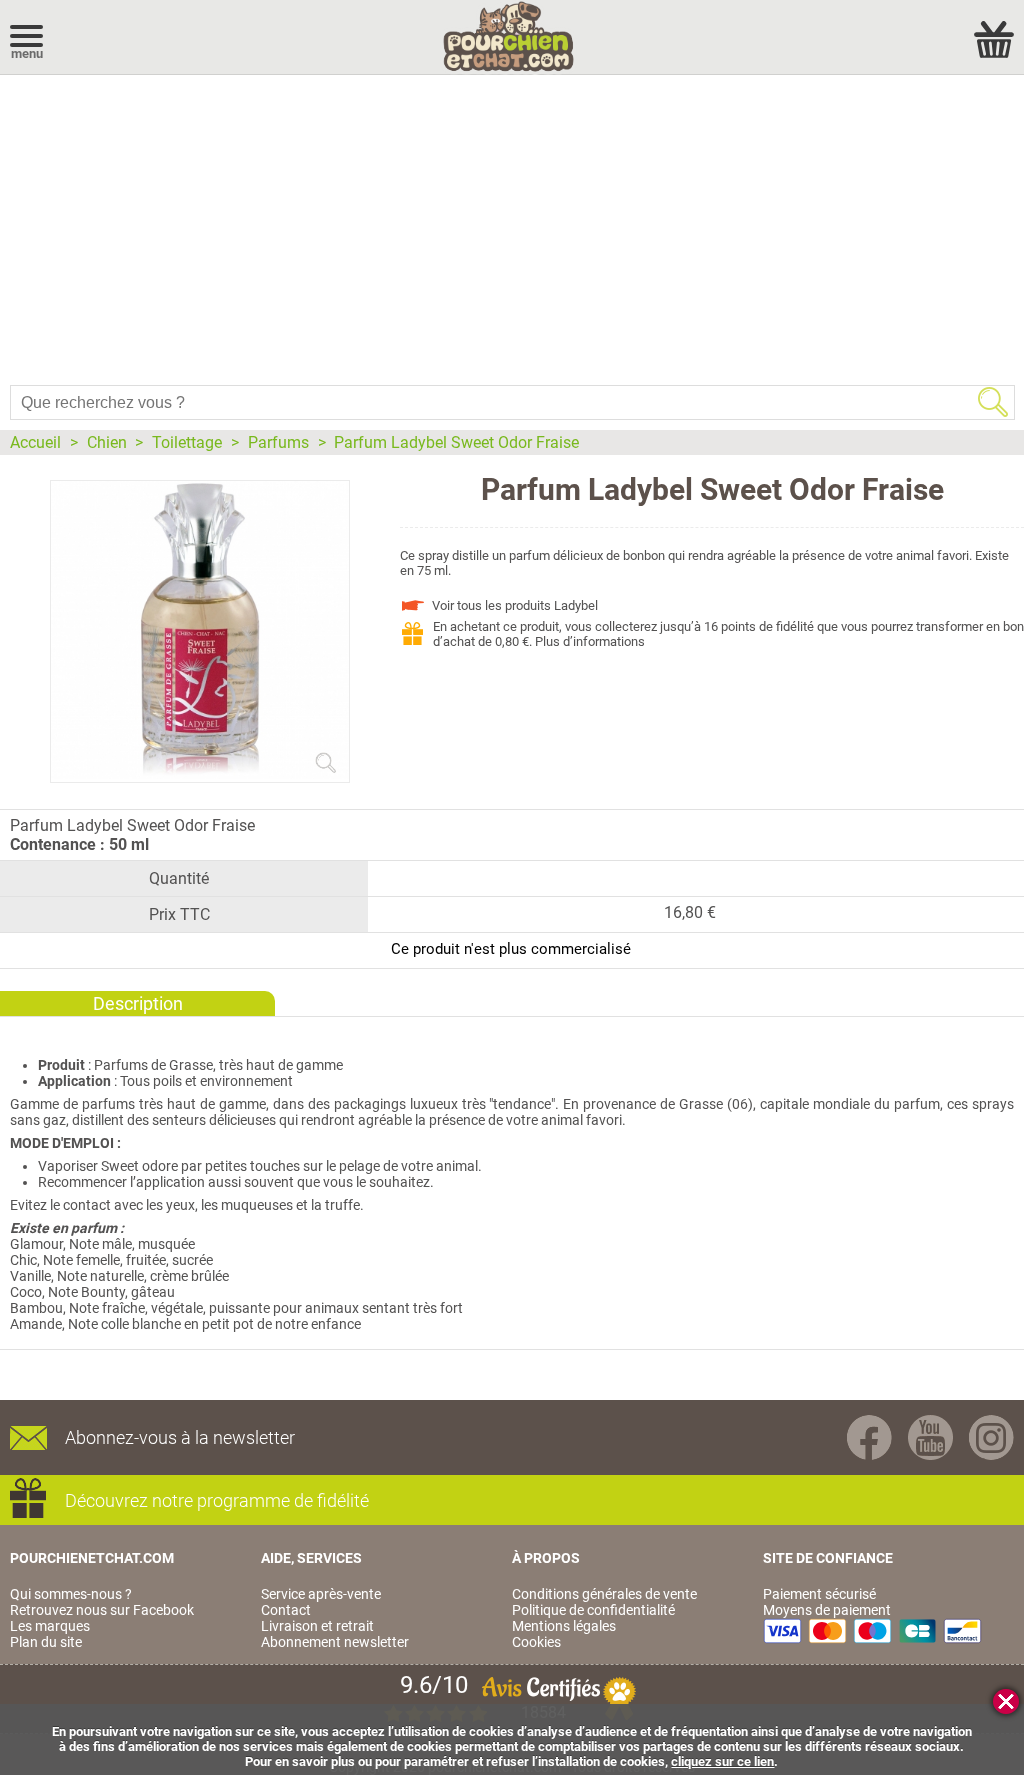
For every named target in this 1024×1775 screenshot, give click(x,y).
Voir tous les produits (515, 605)
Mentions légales (564, 1626)
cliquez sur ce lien (722, 1761)
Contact (286, 1610)
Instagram (991, 1437)
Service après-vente (321, 1594)
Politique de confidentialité (593, 1610)
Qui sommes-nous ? (71, 1594)
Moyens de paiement (827, 1610)
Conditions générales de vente (604, 1594)
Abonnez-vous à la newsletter (180, 1437)
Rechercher (993, 402)
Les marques (50, 1626)
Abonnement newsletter (335, 1642)
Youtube (930, 1437)
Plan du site (46, 1642)
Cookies (536, 1642)
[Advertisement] (512, 225)
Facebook (869, 1437)
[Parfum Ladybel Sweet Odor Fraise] (200, 774)
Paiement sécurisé (819, 1594)
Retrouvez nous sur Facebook (102, 1610)
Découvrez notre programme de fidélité (217, 1500)
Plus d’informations (590, 641)
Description (138, 1003)
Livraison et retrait (317, 1626)
